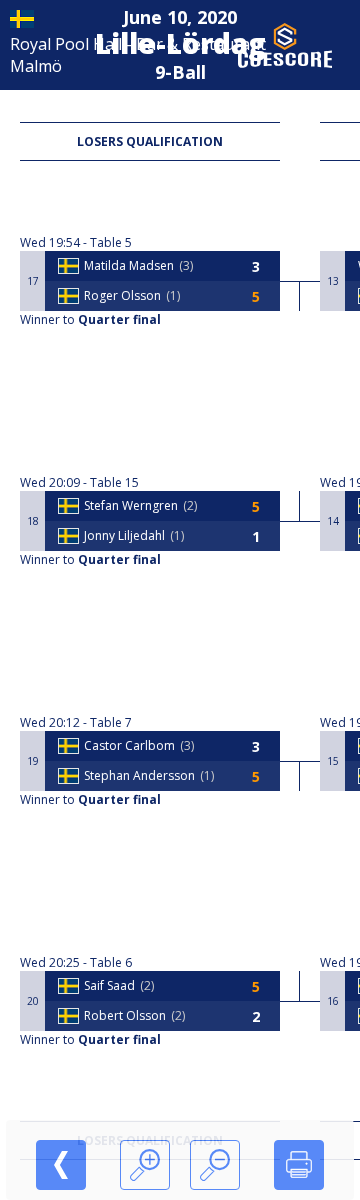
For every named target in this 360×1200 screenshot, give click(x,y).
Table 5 (111, 242)
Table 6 (111, 962)
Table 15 (114, 482)
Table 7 (111, 722)
